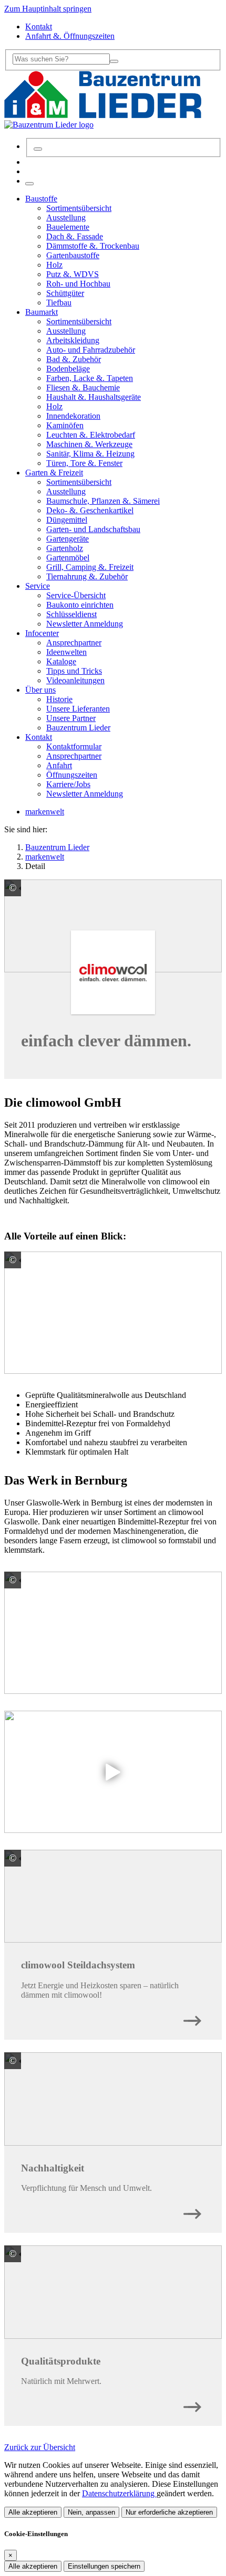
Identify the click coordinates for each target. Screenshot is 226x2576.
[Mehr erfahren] (192, 2018)
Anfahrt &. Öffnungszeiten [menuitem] (70, 36)
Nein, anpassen (91, 2512)
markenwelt (45, 812)
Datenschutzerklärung (119, 2493)
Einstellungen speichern (104, 2566)
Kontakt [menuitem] (39, 26)
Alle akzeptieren (33, 2512)
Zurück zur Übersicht (40, 2447)
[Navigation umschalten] (29, 184)
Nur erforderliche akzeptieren (169, 2512)
